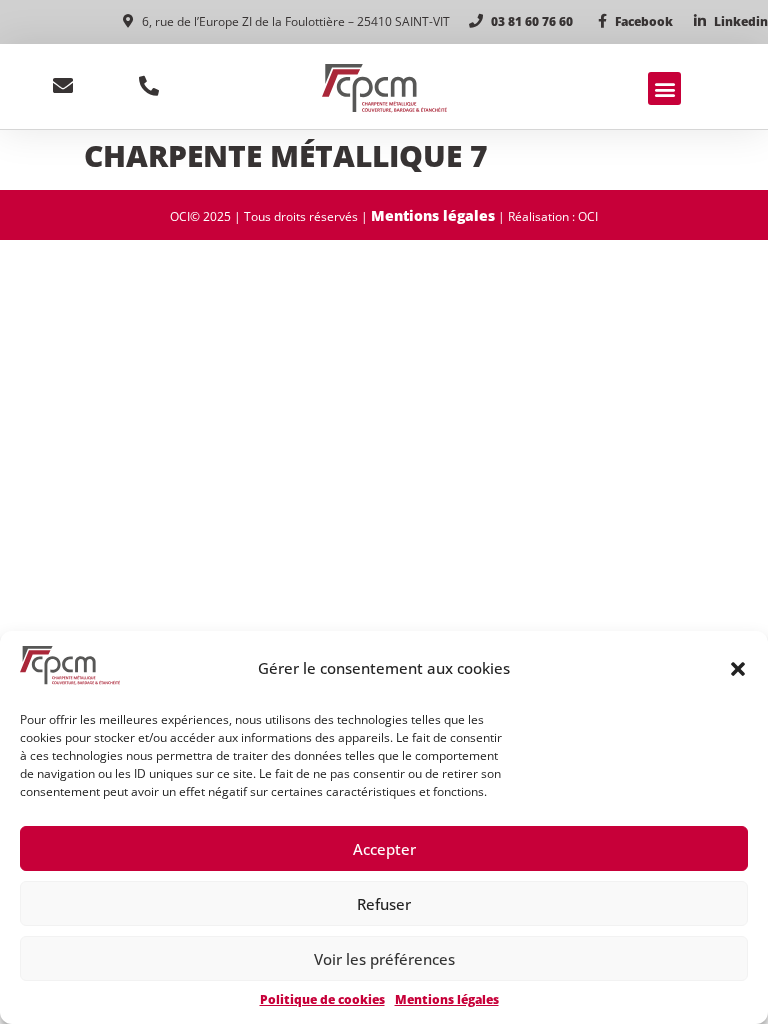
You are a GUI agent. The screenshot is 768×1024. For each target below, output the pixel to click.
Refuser (384, 904)
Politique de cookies (322, 999)
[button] (738, 669)
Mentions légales (447, 999)
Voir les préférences (384, 959)
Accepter (384, 849)
